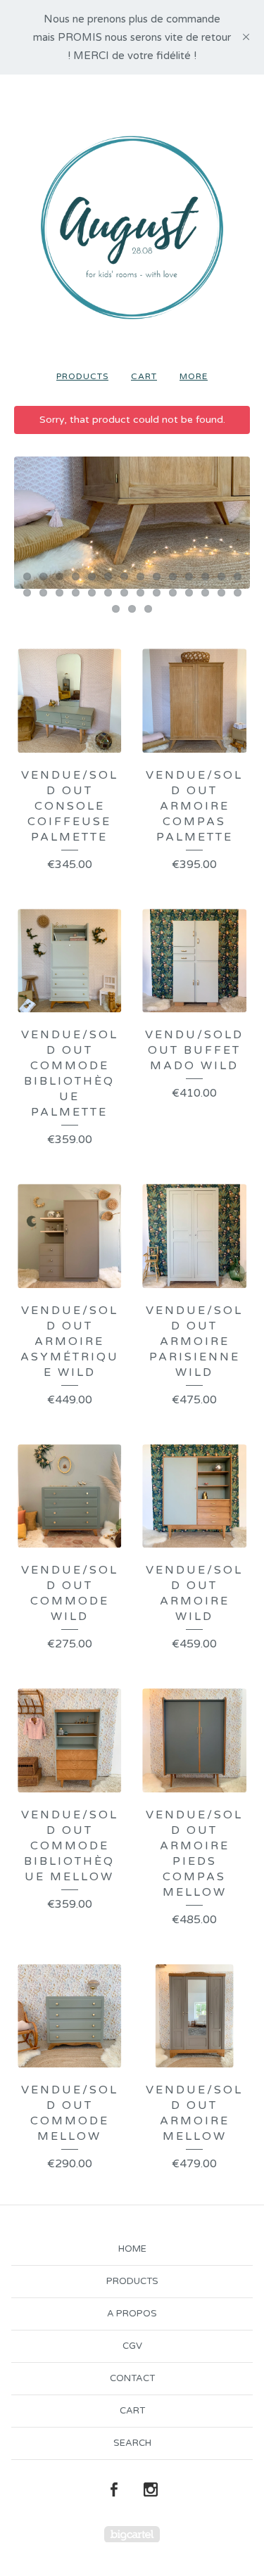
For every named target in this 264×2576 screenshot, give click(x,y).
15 (27, 593)
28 (238, 593)
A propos (132, 2314)
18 (76, 593)
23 (157, 593)
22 (140, 593)
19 (92, 593)
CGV (132, 2346)
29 (116, 609)
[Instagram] (151, 2490)
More (194, 376)
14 (238, 576)
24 (173, 593)
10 (173, 576)
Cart (144, 376)
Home (132, 2249)
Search (132, 2443)
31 (148, 609)
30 (132, 609)
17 (59, 593)
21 (124, 593)
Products (82, 376)
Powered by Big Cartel (132, 2534)
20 (108, 593)
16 (43, 593)
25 (189, 593)
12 (205, 576)
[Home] (132, 228)
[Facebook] (114, 2490)
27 (221, 593)
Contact (132, 2378)
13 (221, 576)
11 (189, 576)
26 (205, 593)
